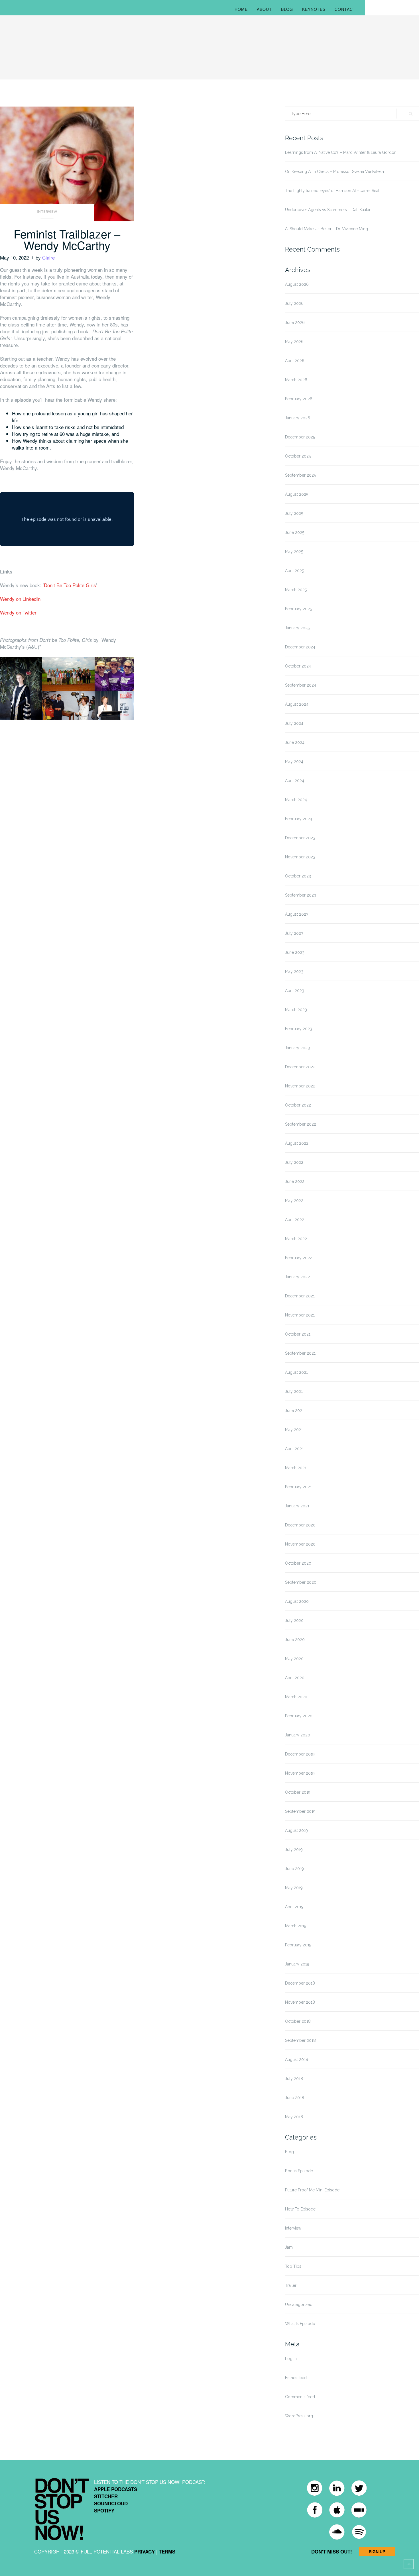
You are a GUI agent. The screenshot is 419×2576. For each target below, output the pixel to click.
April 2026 (295, 361)
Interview (47, 212)
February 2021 (298, 1487)
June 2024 (295, 742)
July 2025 (294, 513)
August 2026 (297, 284)
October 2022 (298, 1105)
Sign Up (377, 2551)
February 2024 (299, 819)
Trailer (291, 2285)
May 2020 (294, 1659)
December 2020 (300, 1525)
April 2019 (294, 1907)
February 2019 (298, 1945)
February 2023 (299, 1029)
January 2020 (298, 1735)
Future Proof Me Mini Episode (312, 2190)
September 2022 (301, 1124)
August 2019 (296, 1830)
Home (241, 9)
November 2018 (300, 2002)
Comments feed (300, 2397)
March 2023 (296, 1010)
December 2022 (300, 1067)
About (264, 9)
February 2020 (299, 1716)
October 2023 (298, 876)
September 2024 (301, 685)
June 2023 (295, 952)
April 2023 (295, 991)
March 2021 (296, 1468)
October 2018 (298, 2021)
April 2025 (294, 571)
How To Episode (300, 2209)
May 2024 (294, 762)
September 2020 (301, 1582)
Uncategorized (299, 2304)
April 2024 (295, 781)
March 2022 (296, 1239)
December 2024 (300, 647)
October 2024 (298, 666)
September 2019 (300, 1811)
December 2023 (300, 838)
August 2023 (297, 914)
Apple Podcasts (116, 2489)
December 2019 (300, 1754)
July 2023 (294, 933)
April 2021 (294, 1449)
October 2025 (298, 456)
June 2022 (295, 1181)
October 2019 (298, 1792)
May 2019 (294, 1888)
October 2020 (298, 1563)
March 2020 (296, 1697)
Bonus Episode (299, 2171)
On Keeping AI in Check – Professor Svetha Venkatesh (334, 172)
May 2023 (294, 971)
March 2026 (296, 380)
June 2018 (295, 2098)
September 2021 (300, 1353)
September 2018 (300, 2040)
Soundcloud (111, 2503)
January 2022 (297, 1277)
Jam (289, 2247)
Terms (167, 2551)
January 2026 (298, 418)
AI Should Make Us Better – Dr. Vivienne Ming (327, 229)
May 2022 (294, 1201)
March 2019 (296, 1926)
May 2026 (294, 342)
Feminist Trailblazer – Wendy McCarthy (67, 239)
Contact (345, 9)
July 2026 (294, 303)
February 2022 (299, 1258)
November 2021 (300, 1315)
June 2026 (295, 322)
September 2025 (300, 475)
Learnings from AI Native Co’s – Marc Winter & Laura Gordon (341, 152)
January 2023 (297, 1048)
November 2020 (300, 1544)
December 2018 (300, 1983)
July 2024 (294, 723)
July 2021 (294, 1391)
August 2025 (297, 494)
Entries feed (296, 2378)
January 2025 (297, 628)
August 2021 (296, 1372)
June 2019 (294, 1869)
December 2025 (300, 437)
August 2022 (297, 1143)
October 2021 (298, 1334)
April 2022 (295, 1220)
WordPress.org (299, 2416)
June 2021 (294, 1411)
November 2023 (300, 857)
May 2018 (294, 2117)
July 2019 (294, 1850)
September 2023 (301, 895)
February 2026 (299, 399)
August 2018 (297, 2059)
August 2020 (297, 1601)
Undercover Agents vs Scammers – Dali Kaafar (328, 210)
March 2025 (296, 590)
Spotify (104, 2510)
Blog (287, 9)
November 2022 (300, 1086)
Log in (291, 2359)
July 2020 (294, 1620)
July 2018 (294, 2079)
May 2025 (294, 552)
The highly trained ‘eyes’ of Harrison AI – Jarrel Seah (333, 191)
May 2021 (294, 1430)
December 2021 (300, 1296)
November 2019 (300, 1773)
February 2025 (298, 609)
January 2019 (297, 1964)
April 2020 (295, 1678)
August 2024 (297, 704)
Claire (48, 257)
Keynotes (314, 9)
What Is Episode (300, 2324)
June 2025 (295, 532)
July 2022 (294, 1162)
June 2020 (295, 1640)
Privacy (145, 2551)
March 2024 (296, 800)
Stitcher (106, 2496)
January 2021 (297, 1506)
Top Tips (293, 2266)
